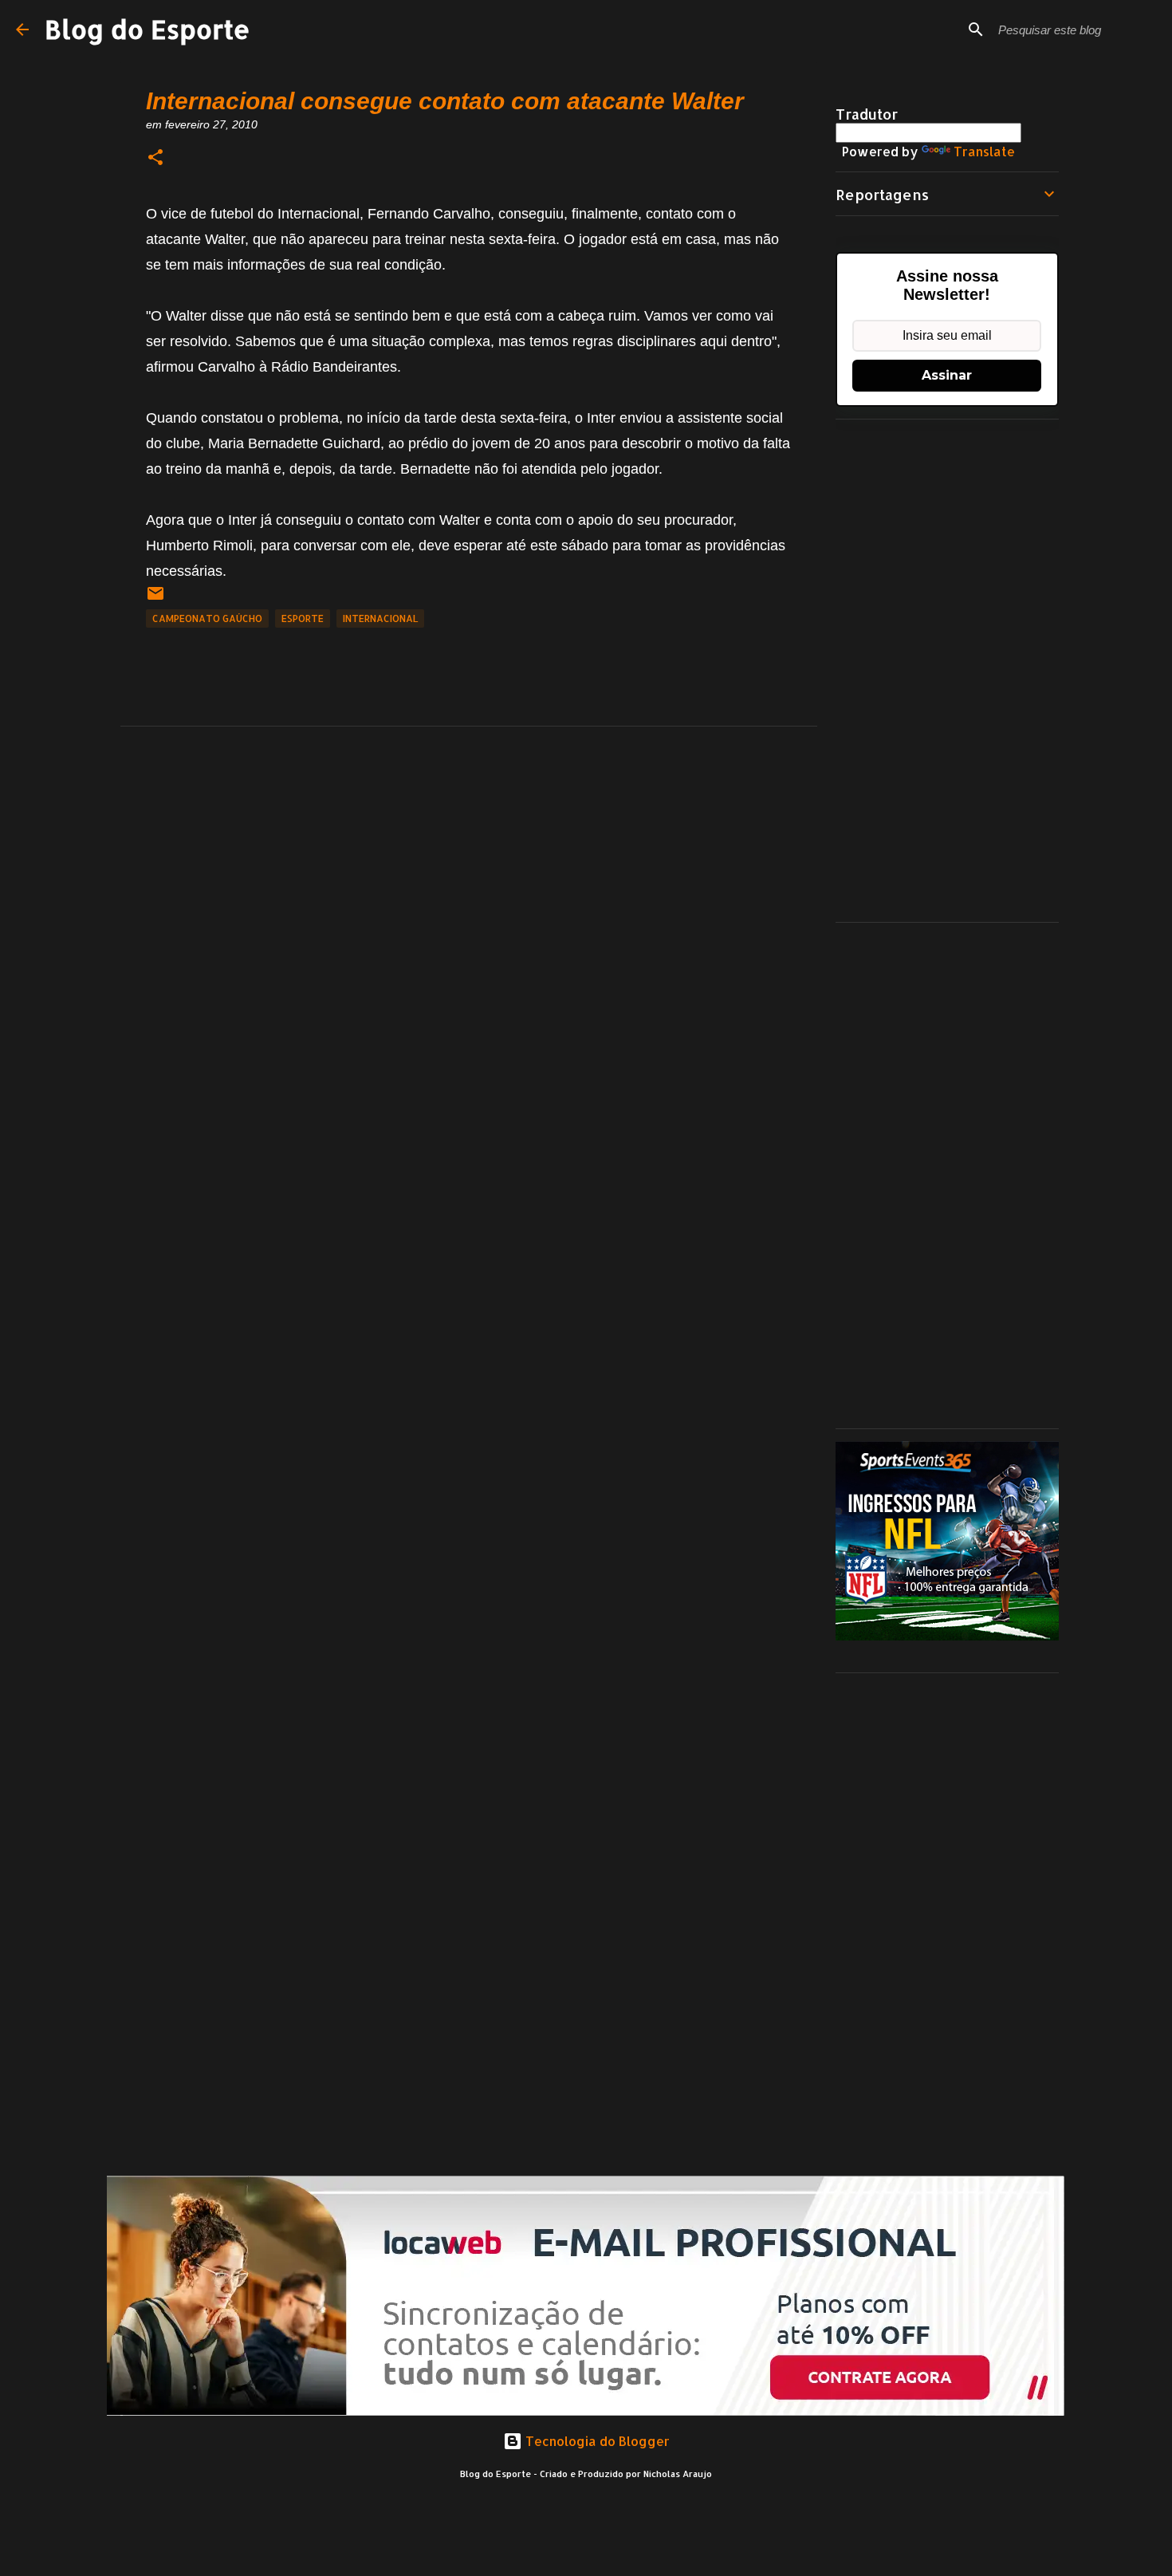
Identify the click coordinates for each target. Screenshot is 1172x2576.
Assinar (947, 375)
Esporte (303, 618)
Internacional (380, 618)
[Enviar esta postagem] (155, 599)
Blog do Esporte (147, 29)
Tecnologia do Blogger (596, 2441)
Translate (984, 151)
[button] (155, 158)
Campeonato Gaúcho (207, 618)
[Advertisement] (947, 671)
